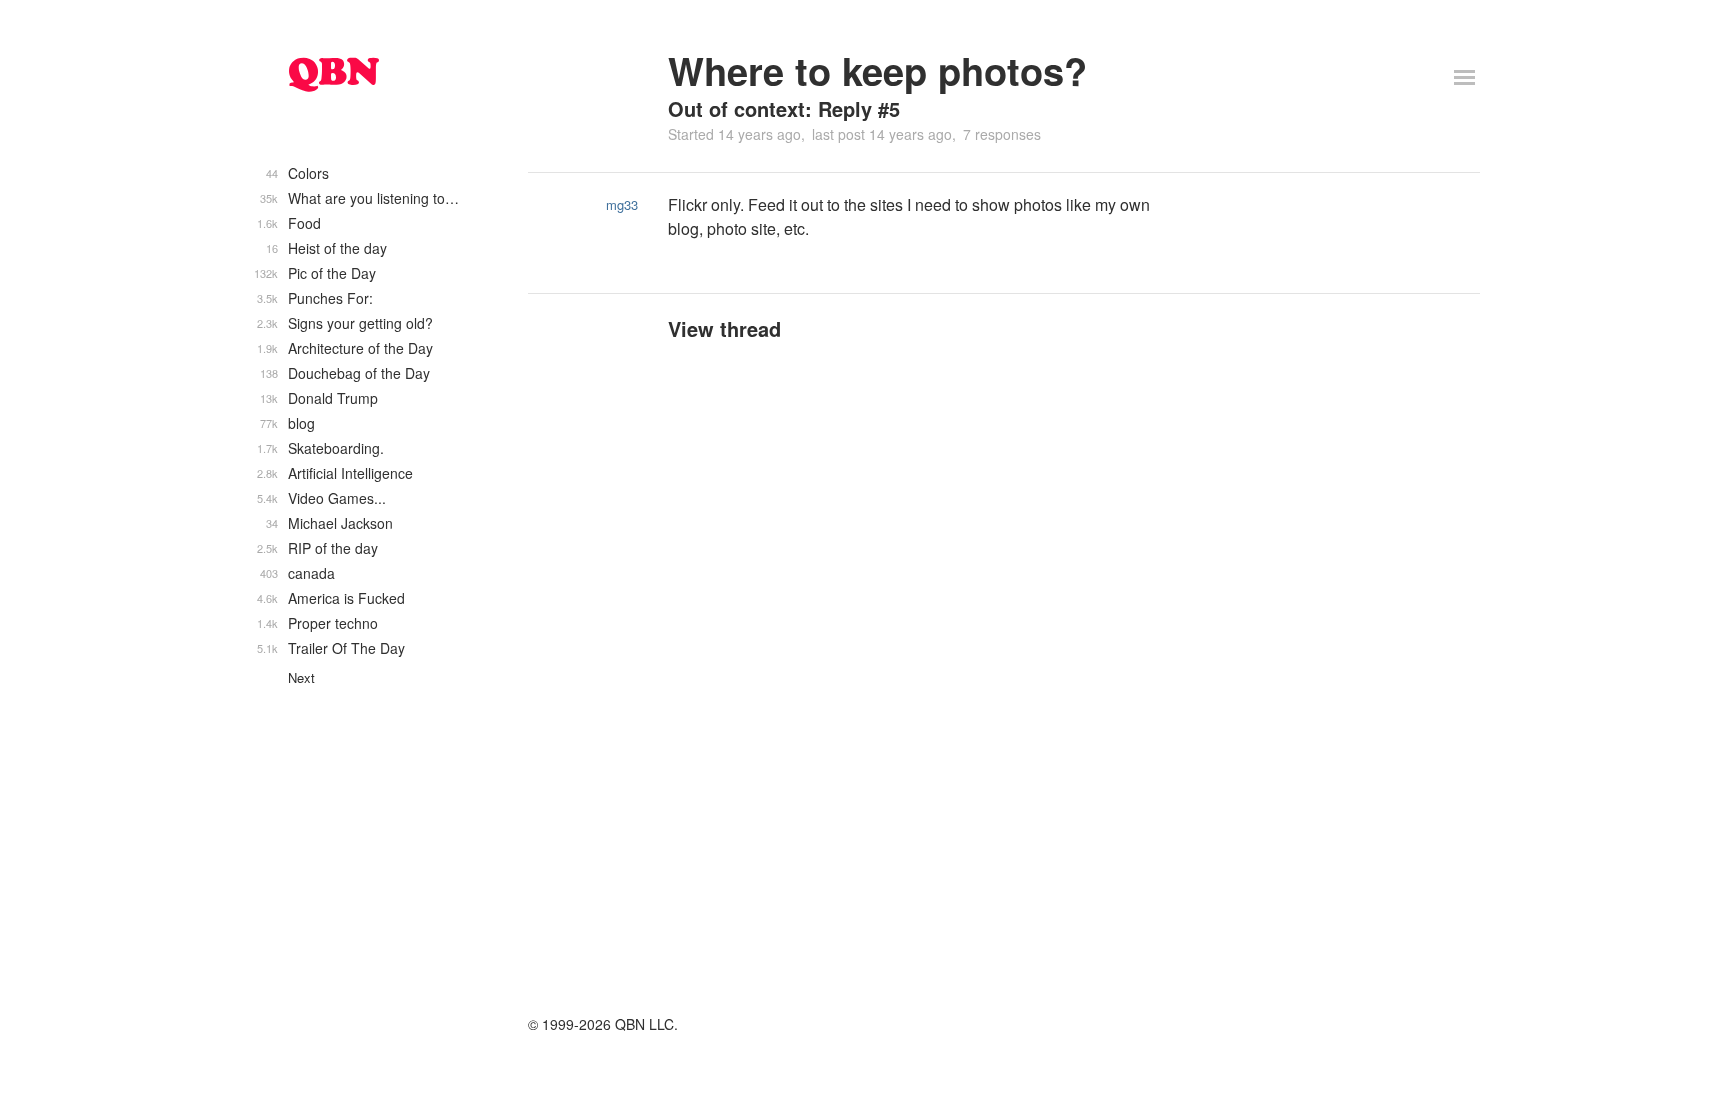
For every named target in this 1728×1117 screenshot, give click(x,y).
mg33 (622, 204)
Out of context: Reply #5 (784, 108)
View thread (724, 328)
